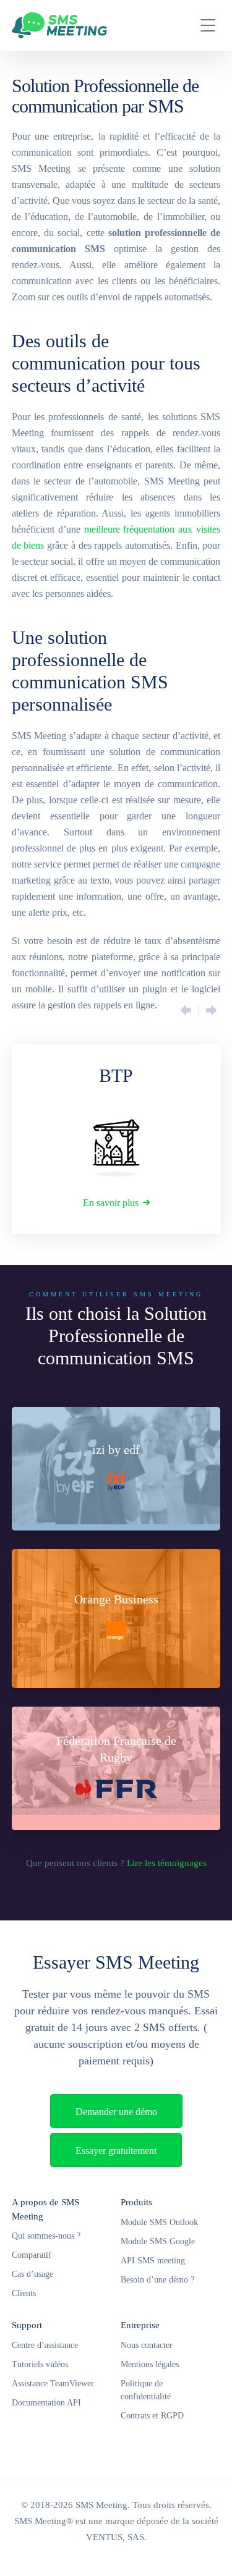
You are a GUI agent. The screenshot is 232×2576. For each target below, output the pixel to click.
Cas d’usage (32, 2274)
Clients (24, 2293)
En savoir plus (111, 1203)
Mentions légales (150, 2364)
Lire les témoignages (167, 1863)
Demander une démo (116, 2112)
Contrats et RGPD (152, 2416)
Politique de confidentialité (146, 2390)
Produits (136, 2202)
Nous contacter (147, 2345)
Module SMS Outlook (159, 2222)
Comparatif (32, 2255)
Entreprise (140, 2325)
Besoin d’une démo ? (157, 2280)
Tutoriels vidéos (40, 2364)
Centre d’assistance (45, 2345)
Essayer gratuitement (116, 2151)
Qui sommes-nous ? (46, 2236)
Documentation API (46, 2403)
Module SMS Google (158, 2241)
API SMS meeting (153, 2261)
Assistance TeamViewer (53, 2384)
